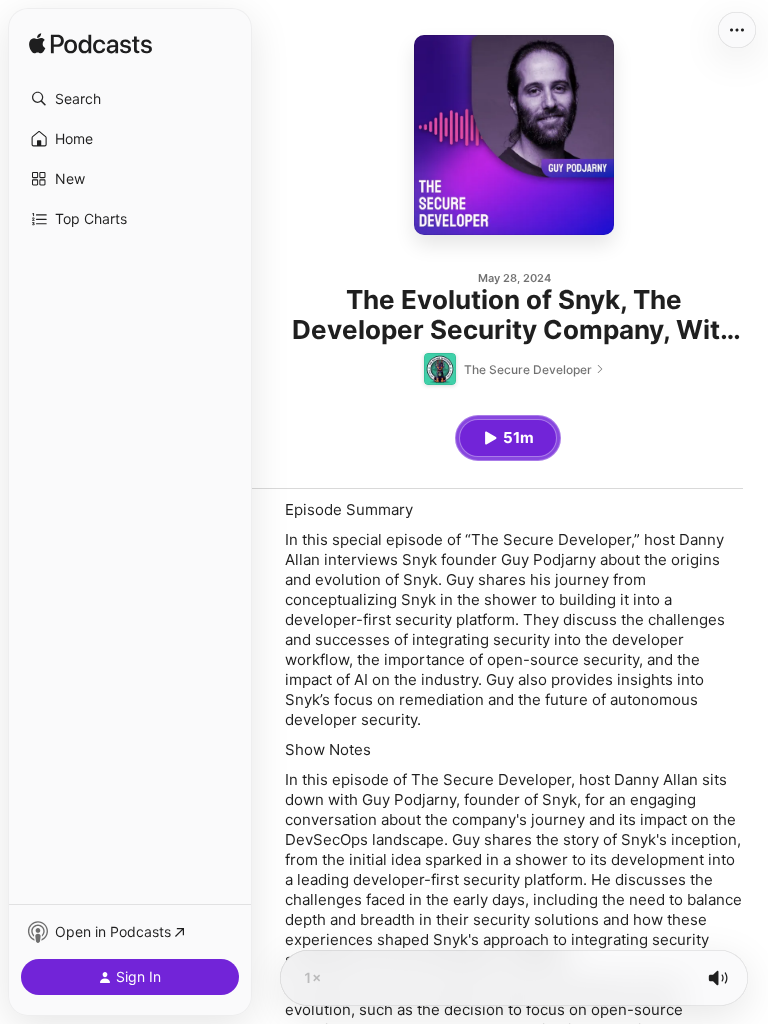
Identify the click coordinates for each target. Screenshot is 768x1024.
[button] (130, 99)
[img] (90, 45)
